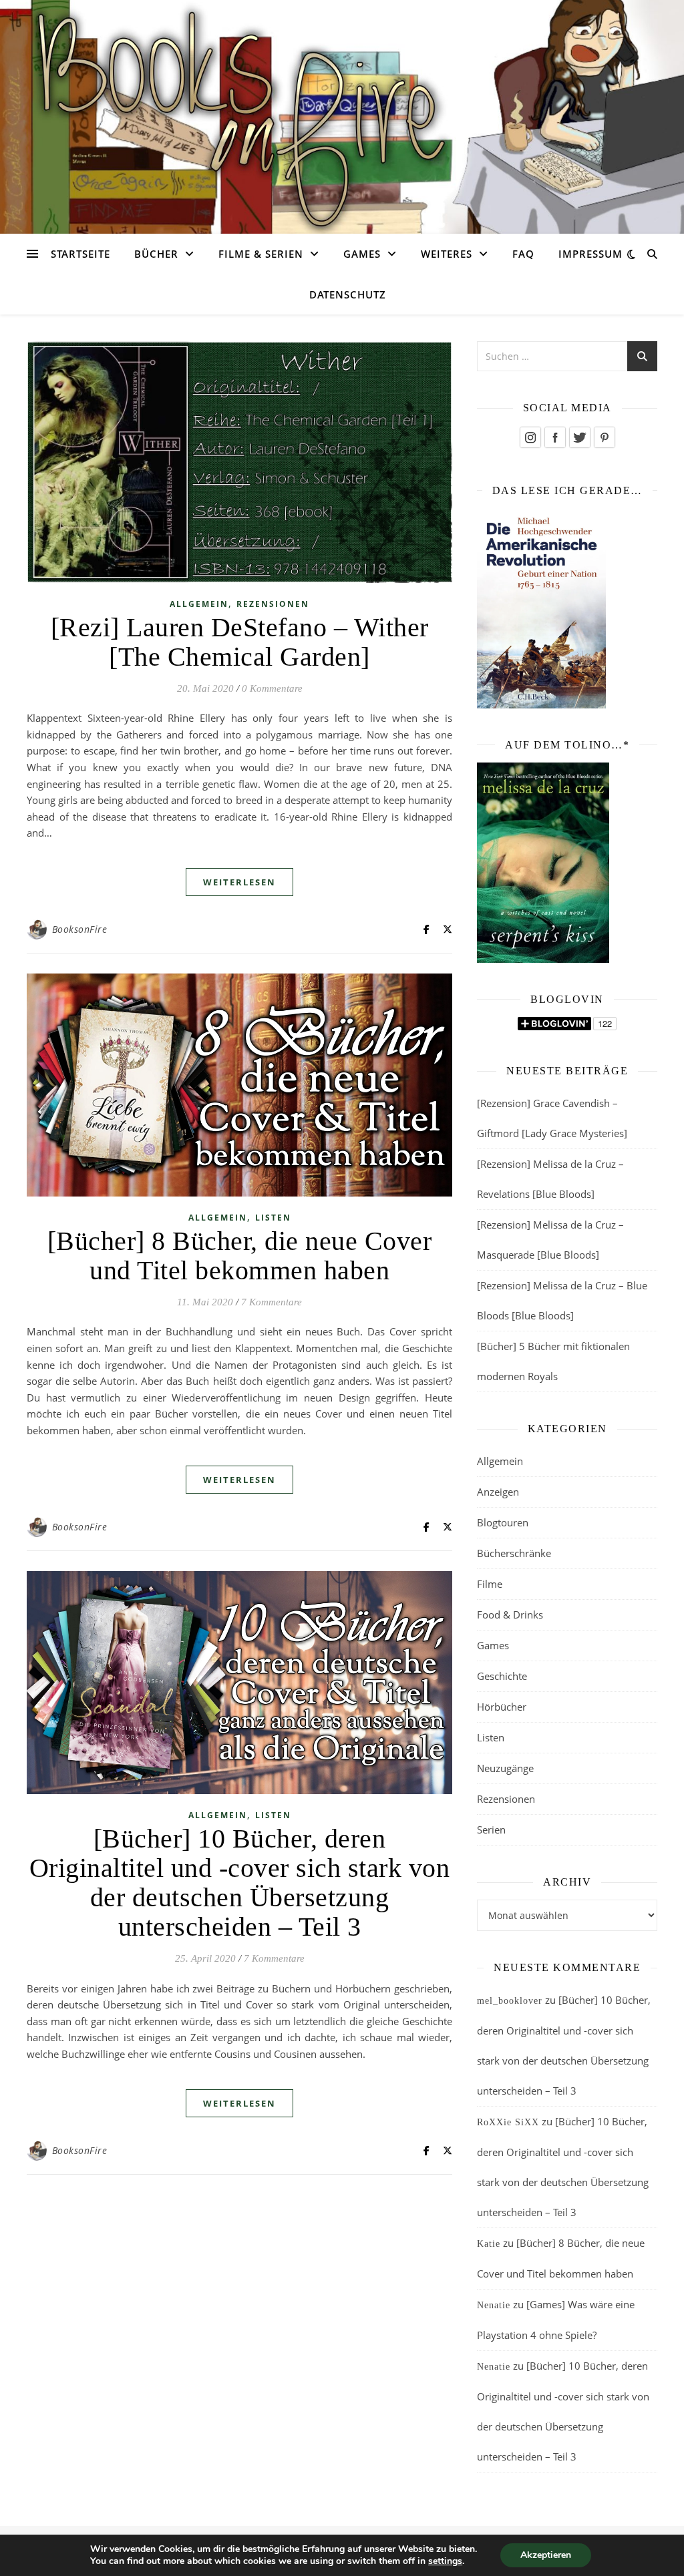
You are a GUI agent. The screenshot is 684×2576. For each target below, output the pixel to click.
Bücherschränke (514, 1553)
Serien (491, 1830)
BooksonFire (80, 929)
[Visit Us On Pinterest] (604, 437)
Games (362, 254)
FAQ (523, 254)
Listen (273, 1218)
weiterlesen (239, 882)
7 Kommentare (272, 1302)
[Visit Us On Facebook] (555, 437)
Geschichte (502, 1676)
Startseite (80, 254)
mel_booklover (510, 2001)
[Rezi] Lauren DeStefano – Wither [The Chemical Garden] (240, 642)
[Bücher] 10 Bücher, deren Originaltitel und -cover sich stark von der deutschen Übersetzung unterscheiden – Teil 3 (240, 1883)
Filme (490, 1584)
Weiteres (447, 254)
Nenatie (494, 2305)
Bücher (156, 254)
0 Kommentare (272, 688)
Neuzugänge (505, 1768)
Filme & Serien (261, 254)
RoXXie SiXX (508, 2122)
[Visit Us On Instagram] (530, 437)
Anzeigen (498, 1492)
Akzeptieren (546, 2555)
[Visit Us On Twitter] (579, 437)
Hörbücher (502, 1707)
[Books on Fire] (342, 109)
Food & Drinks (510, 1615)
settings (445, 2561)
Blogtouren (503, 1522)
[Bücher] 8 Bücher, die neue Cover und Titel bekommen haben (240, 1256)
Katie (489, 2244)
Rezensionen (273, 604)
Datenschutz (348, 294)
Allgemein (199, 604)
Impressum (590, 254)
